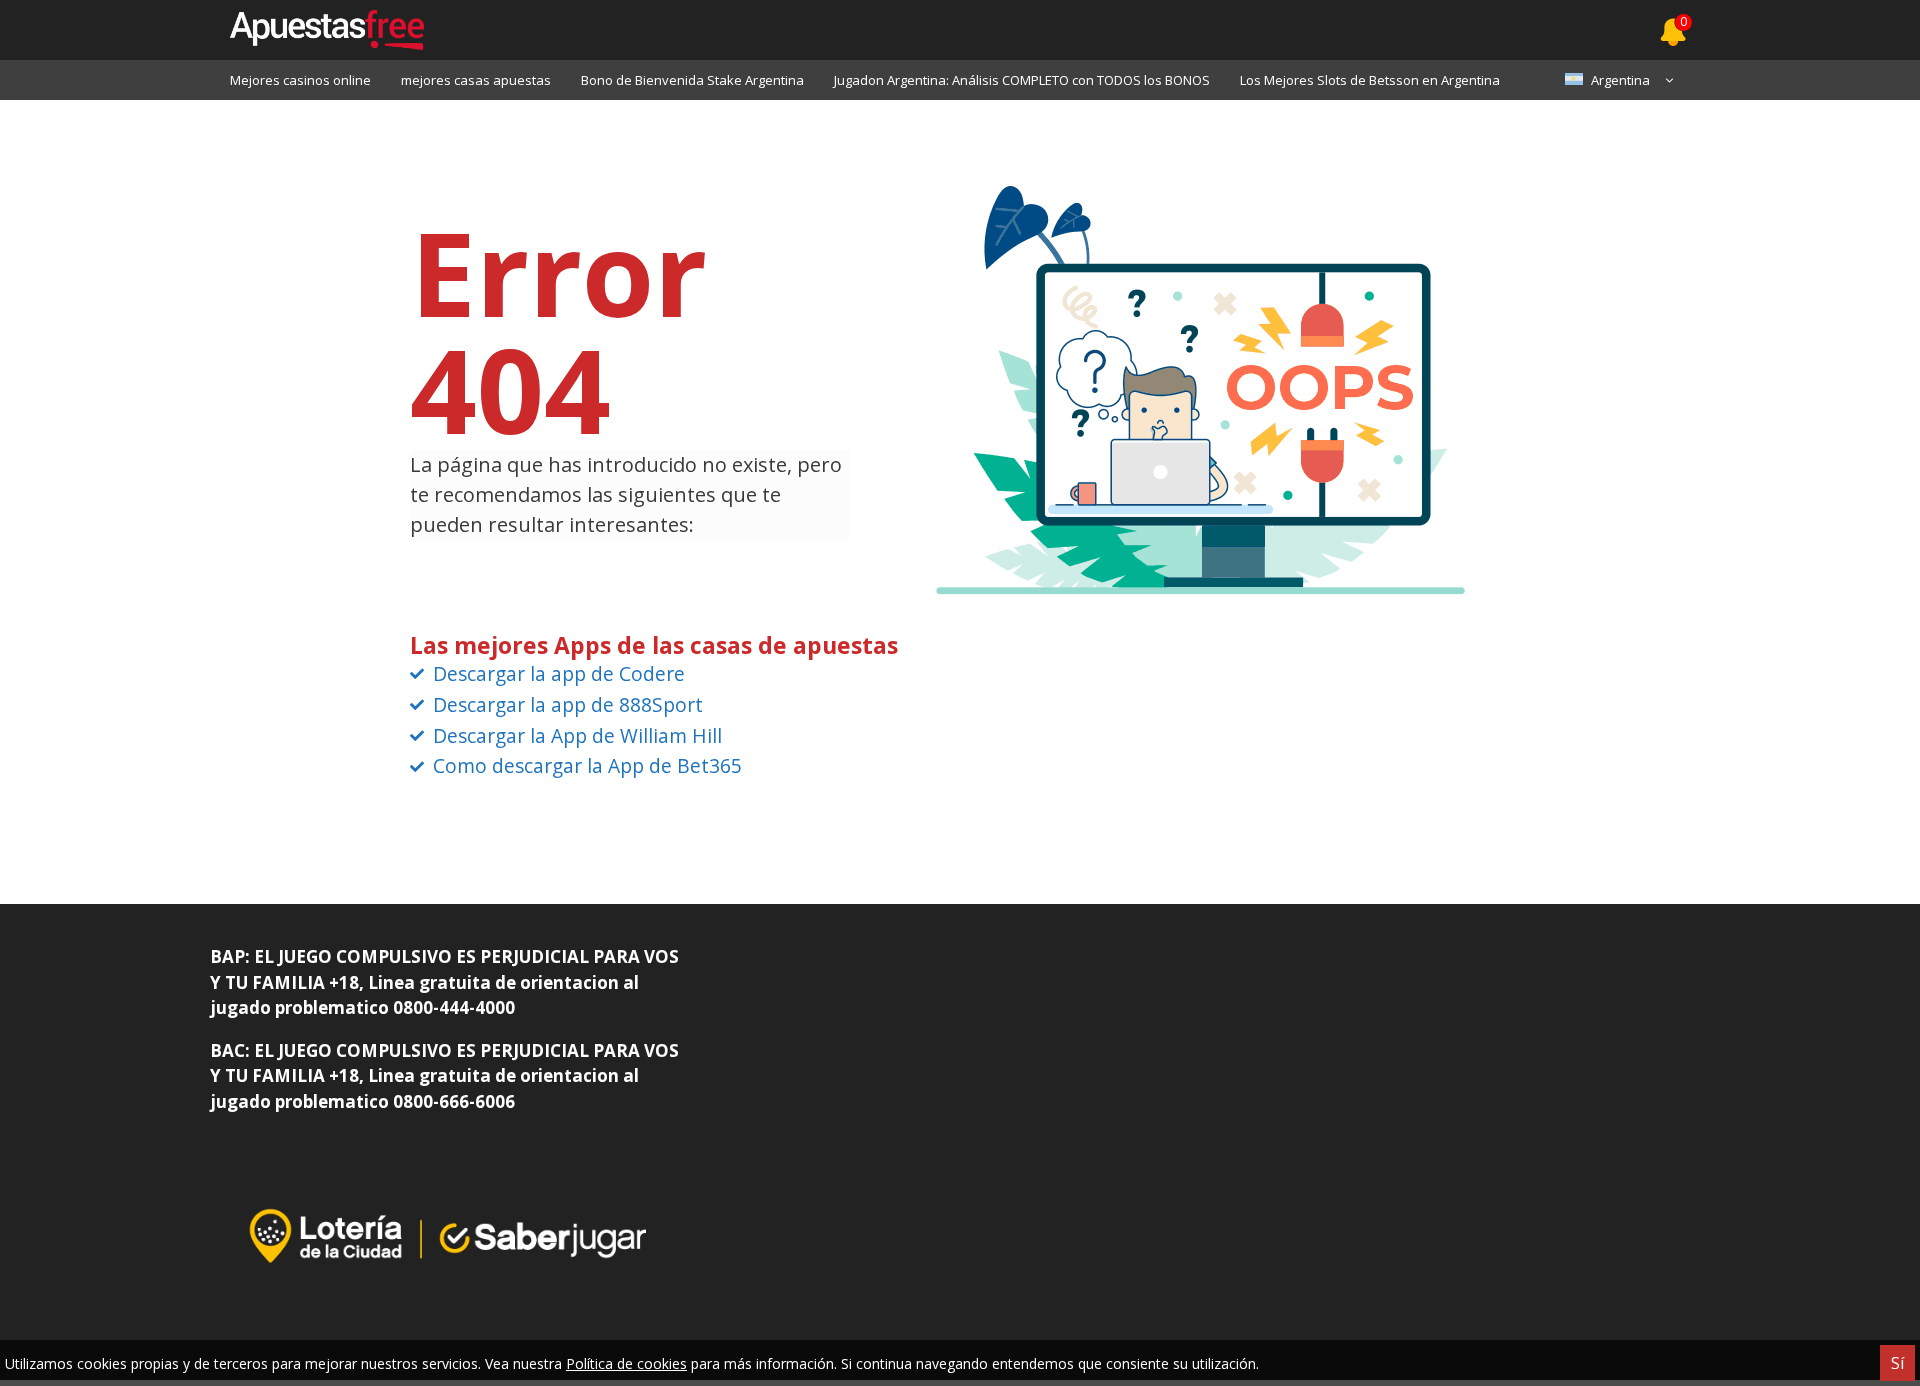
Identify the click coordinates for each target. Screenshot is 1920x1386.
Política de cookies (626, 1363)
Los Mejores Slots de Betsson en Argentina (1370, 80)
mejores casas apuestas (476, 80)
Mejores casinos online (300, 80)
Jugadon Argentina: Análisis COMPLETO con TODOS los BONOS (1022, 80)
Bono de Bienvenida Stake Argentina (692, 80)
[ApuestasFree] (317, 30)
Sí (1897, 1363)
